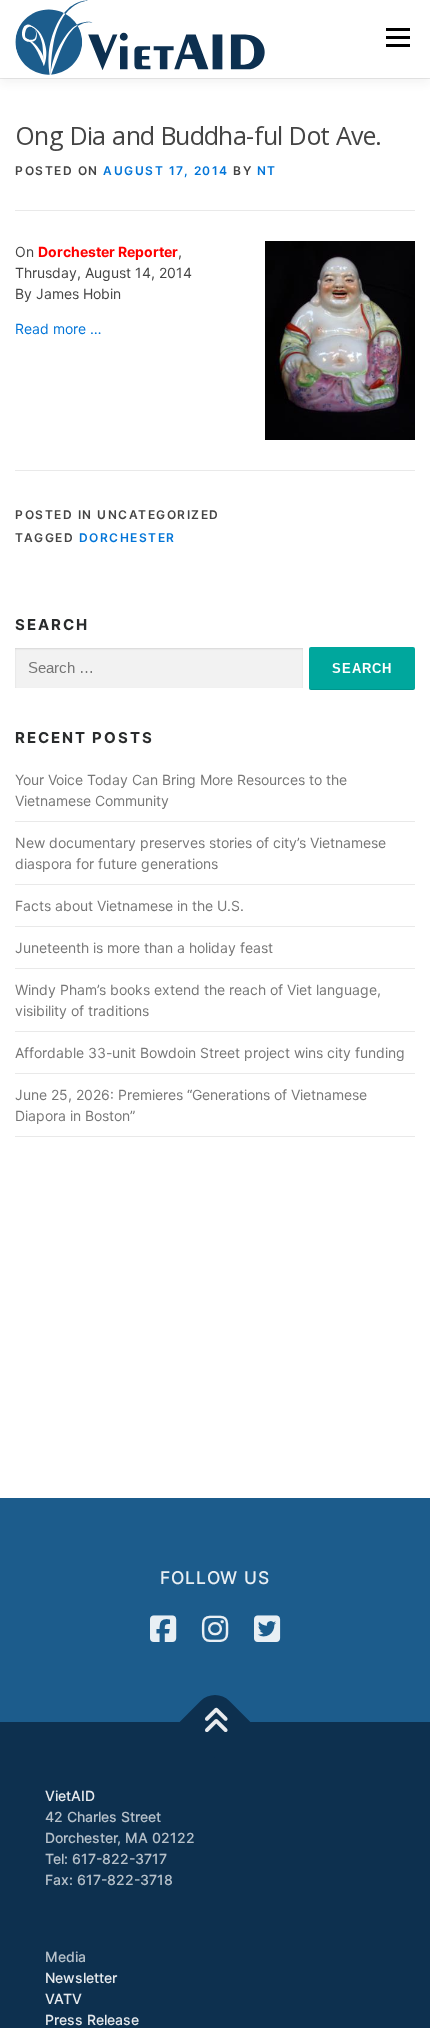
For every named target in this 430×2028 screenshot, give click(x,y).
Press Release (92, 2019)
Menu (397, 37)
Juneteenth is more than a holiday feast (144, 947)
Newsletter (81, 1977)
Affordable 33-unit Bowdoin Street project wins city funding (210, 1052)
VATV (63, 1998)
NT (267, 170)
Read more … (58, 328)
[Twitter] (267, 1629)
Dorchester (127, 537)
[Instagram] (215, 1629)
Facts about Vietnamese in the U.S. (129, 905)
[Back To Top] (215, 1722)
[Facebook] (163, 1629)
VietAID (70, 1795)
